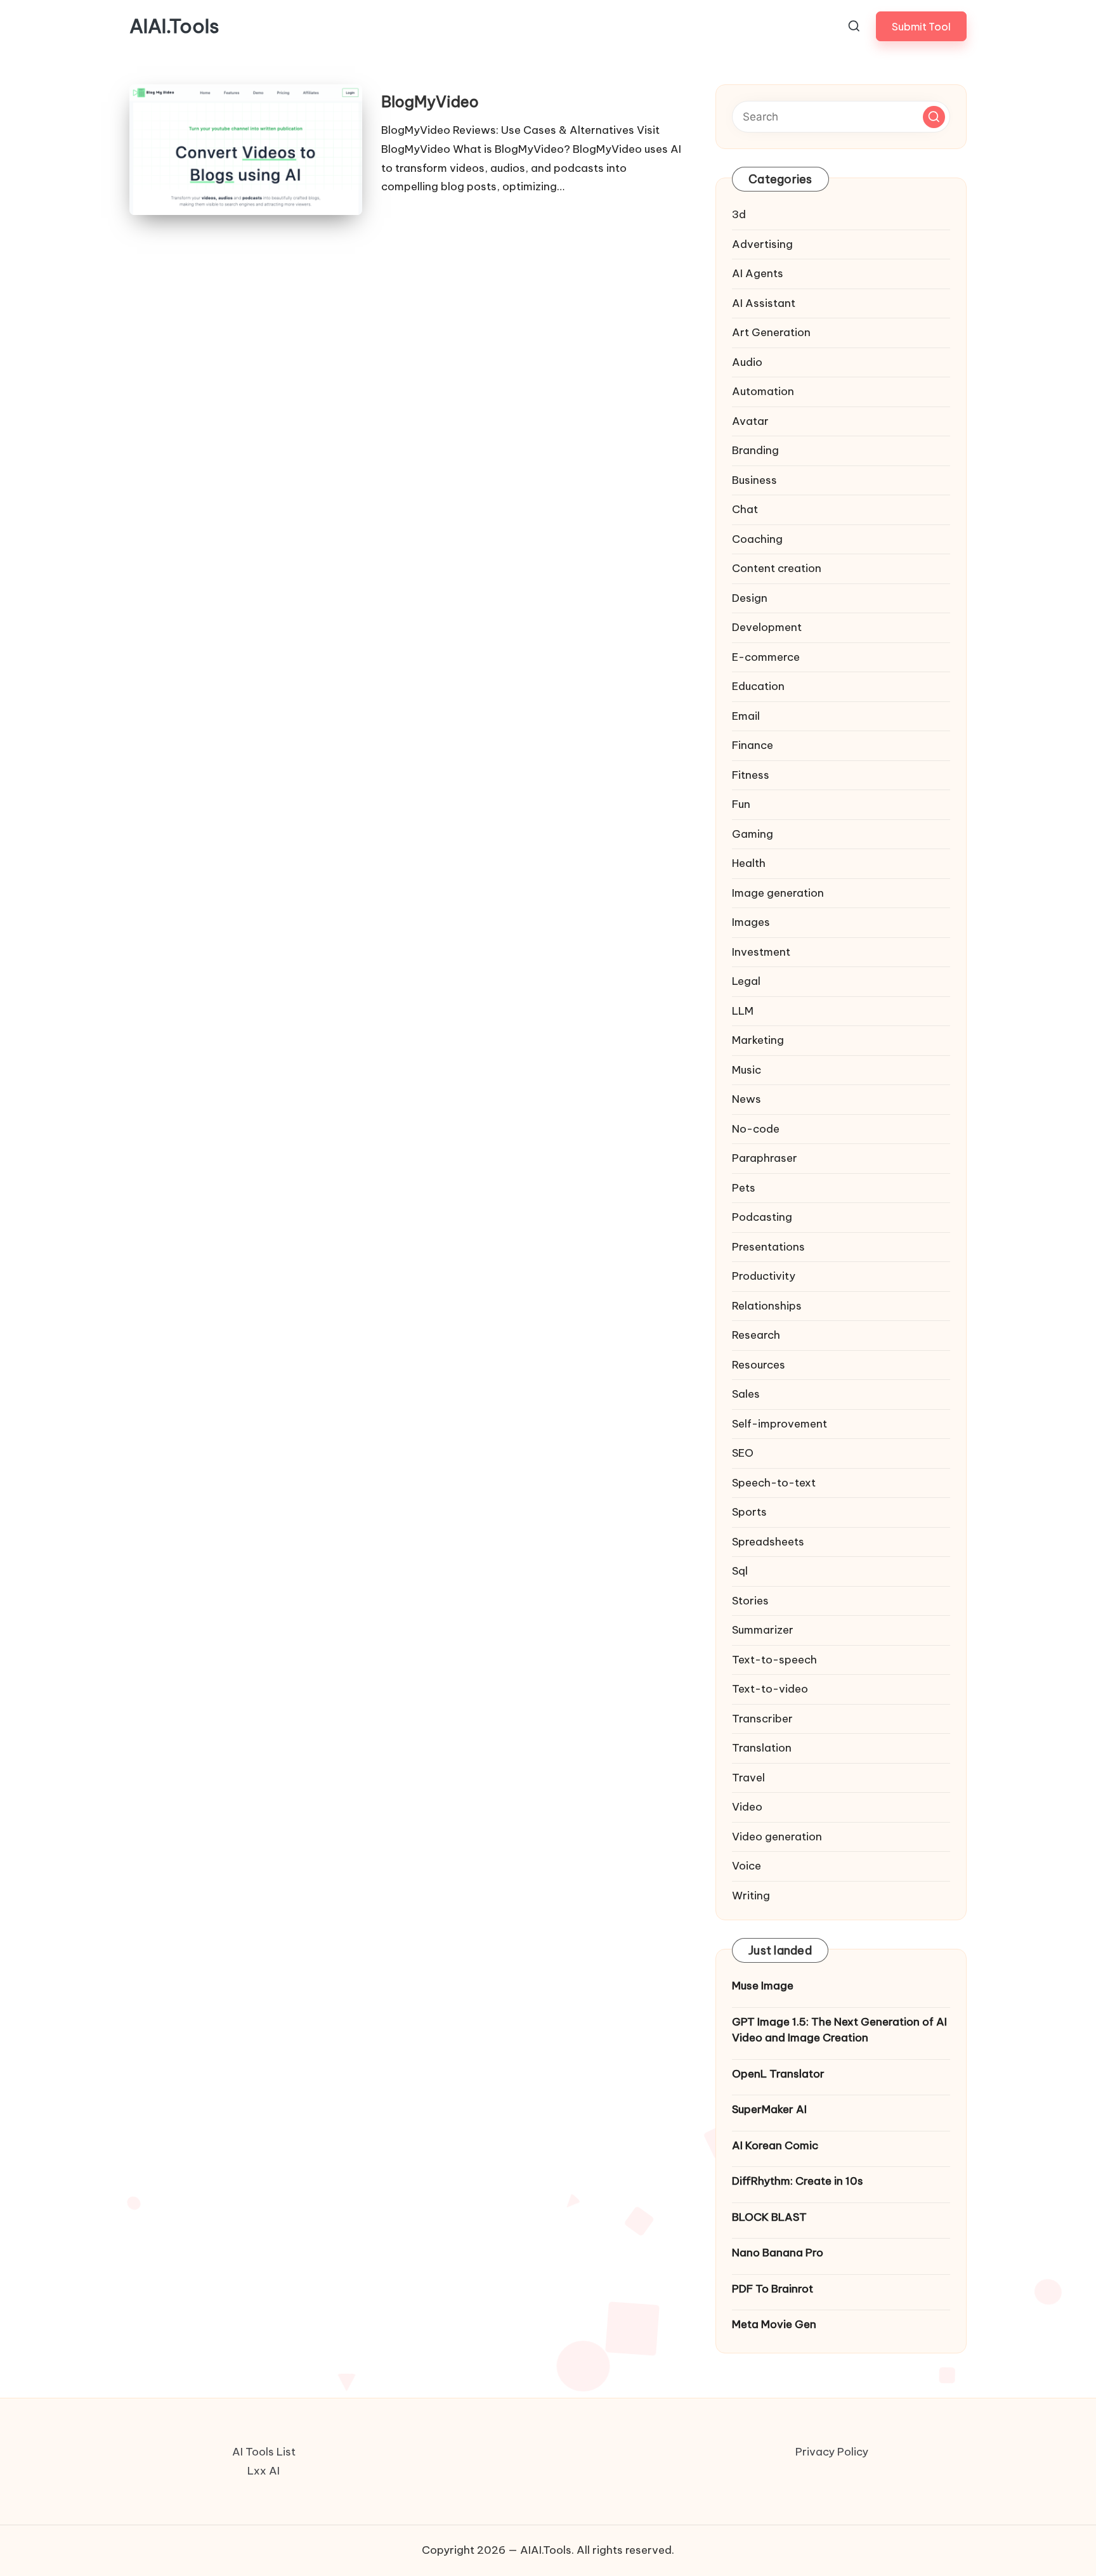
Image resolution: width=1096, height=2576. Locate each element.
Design (750, 598)
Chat (745, 509)
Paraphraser (765, 1158)
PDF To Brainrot (773, 2289)
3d (739, 214)
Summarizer (763, 1630)
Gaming (753, 834)
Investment (761, 952)
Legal (746, 981)
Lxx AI (264, 2471)
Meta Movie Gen (774, 2324)
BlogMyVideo (430, 101)
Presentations (768, 1247)
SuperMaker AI (769, 2109)
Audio (747, 362)
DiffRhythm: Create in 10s (798, 2181)
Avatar (750, 421)
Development (767, 627)
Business (754, 480)
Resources (759, 1365)
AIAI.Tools (174, 26)
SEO (743, 1453)
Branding (755, 450)
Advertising (762, 244)
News (747, 1099)
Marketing (758, 1040)
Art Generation (771, 332)
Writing (751, 1896)
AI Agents (758, 273)
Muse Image (763, 1986)
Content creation (777, 568)
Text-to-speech (774, 1660)
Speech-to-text (774, 1483)
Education (758, 686)
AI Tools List (264, 2452)
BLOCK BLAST (769, 2217)
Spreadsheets (768, 1542)
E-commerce (766, 657)
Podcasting (762, 1217)
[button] (921, 26)
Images (751, 922)
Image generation (778, 893)
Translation (762, 1748)
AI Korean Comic (775, 2145)
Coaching (757, 539)
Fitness (751, 775)
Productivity (764, 1276)
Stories (750, 1601)
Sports (749, 1512)
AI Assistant (764, 303)
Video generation (777, 1837)
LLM (743, 1011)
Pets (744, 1188)
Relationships (767, 1306)
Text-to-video (770, 1689)
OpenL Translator (778, 2074)
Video (747, 1807)
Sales (746, 1394)
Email (746, 716)
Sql (740, 1571)
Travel (748, 1778)
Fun (741, 804)
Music (747, 1070)
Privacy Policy (832, 2452)
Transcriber (762, 1719)
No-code (756, 1129)
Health (749, 863)
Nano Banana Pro (778, 2253)
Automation (763, 391)
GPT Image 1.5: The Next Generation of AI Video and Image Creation (839, 2030)
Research (756, 1335)
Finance (753, 745)
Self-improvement (780, 1424)
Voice (747, 1866)
